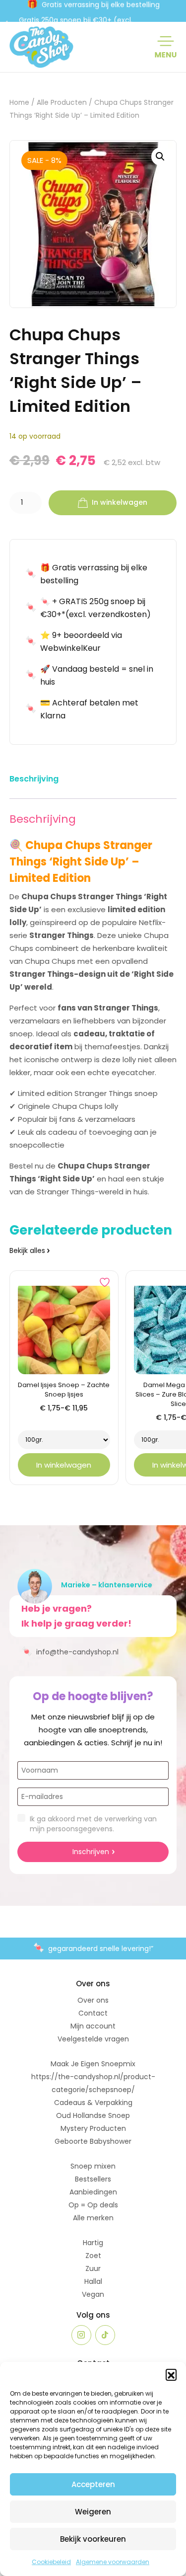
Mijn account (93, 2026)
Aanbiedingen (93, 2192)
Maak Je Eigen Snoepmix (93, 2064)
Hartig (93, 2243)
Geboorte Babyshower (93, 2141)
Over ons (93, 2000)
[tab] (34, 781)
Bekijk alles (27, 1250)
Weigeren (93, 2512)
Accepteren (93, 2484)
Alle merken (93, 2218)
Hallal (93, 2281)
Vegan (93, 2294)
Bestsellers (93, 2179)
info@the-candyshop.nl (70, 1651)
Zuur (93, 2268)
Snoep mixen (93, 2166)
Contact (93, 2013)
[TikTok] (105, 2335)
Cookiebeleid (51, 2562)
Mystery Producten (93, 2128)
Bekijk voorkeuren (93, 2539)
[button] (171, 2374)
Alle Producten (62, 103)
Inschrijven (91, 1852)
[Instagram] (81, 2335)
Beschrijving (34, 779)
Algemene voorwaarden (113, 2562)
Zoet (93, 2256)
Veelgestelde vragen (93, 2039)
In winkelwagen (120, 502)
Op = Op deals (93, 2205)
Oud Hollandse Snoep (93, 2115)
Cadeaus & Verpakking (93, 2103)
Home (19, 103)
